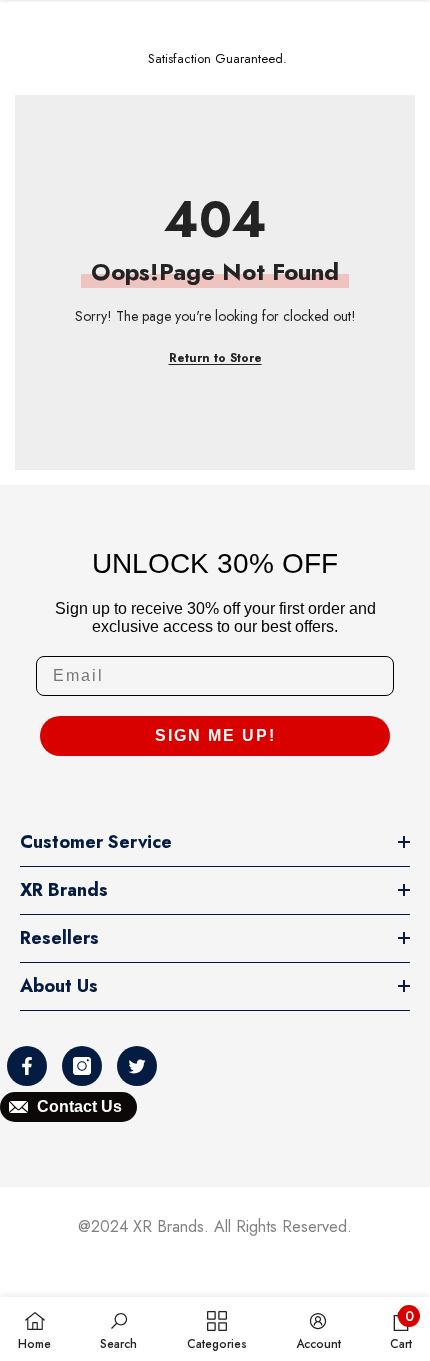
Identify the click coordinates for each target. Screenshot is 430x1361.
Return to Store (215, 358)
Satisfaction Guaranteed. (217, 58)
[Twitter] (137, 1066)
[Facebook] (27, 1066)
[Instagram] (82, 1066)
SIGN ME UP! (215, 735)
